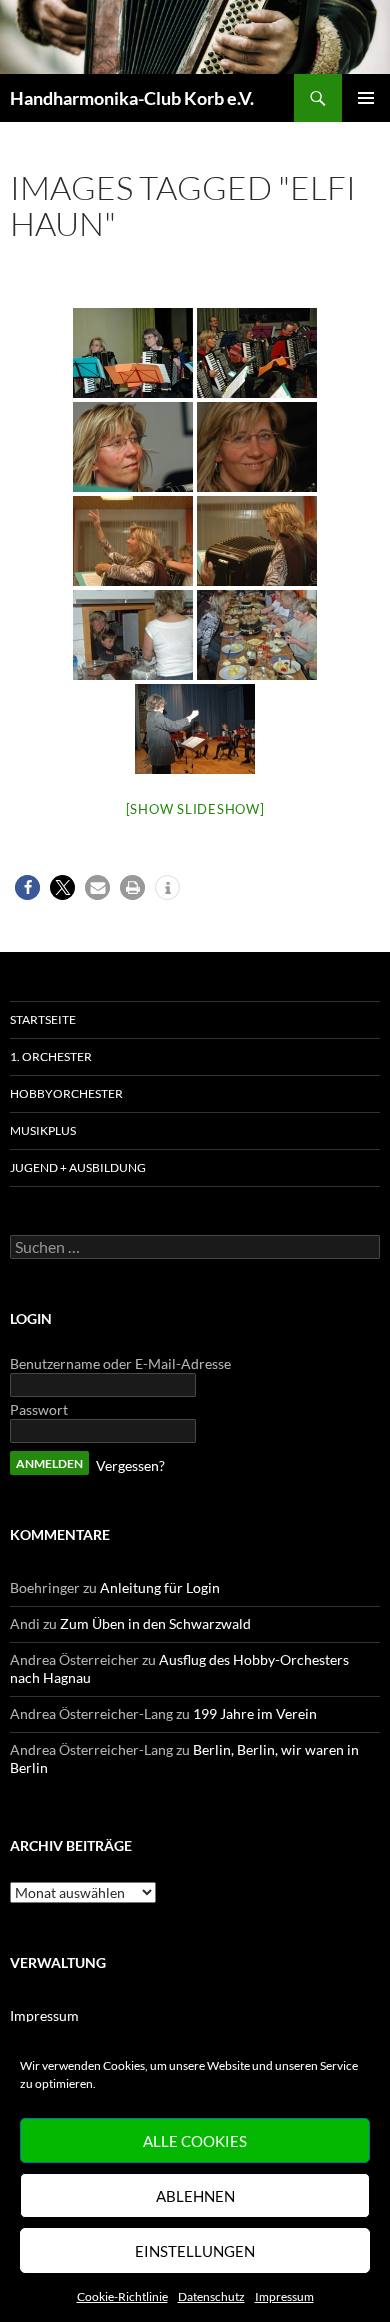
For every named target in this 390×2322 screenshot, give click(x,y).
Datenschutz (211, 2296)
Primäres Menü (366, 98)
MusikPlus (43, 1130)
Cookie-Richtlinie (122, 2296)
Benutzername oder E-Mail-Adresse (120, 1363)
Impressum (284, 2296)
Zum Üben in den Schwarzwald (155, 1623)
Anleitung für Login (160, 1587)
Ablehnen (195, 2196)
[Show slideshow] (195, 809)
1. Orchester (51, 1056)
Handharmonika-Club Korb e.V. (132, 98)
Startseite (43, 1019)
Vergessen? (130, 1465)
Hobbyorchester (66, 1093)
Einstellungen (195, 2251)
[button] (27, 887)
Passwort (39, 1409)
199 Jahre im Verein (255, 1713)
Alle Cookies (195, 2141)
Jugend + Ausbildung (78, 1167)
